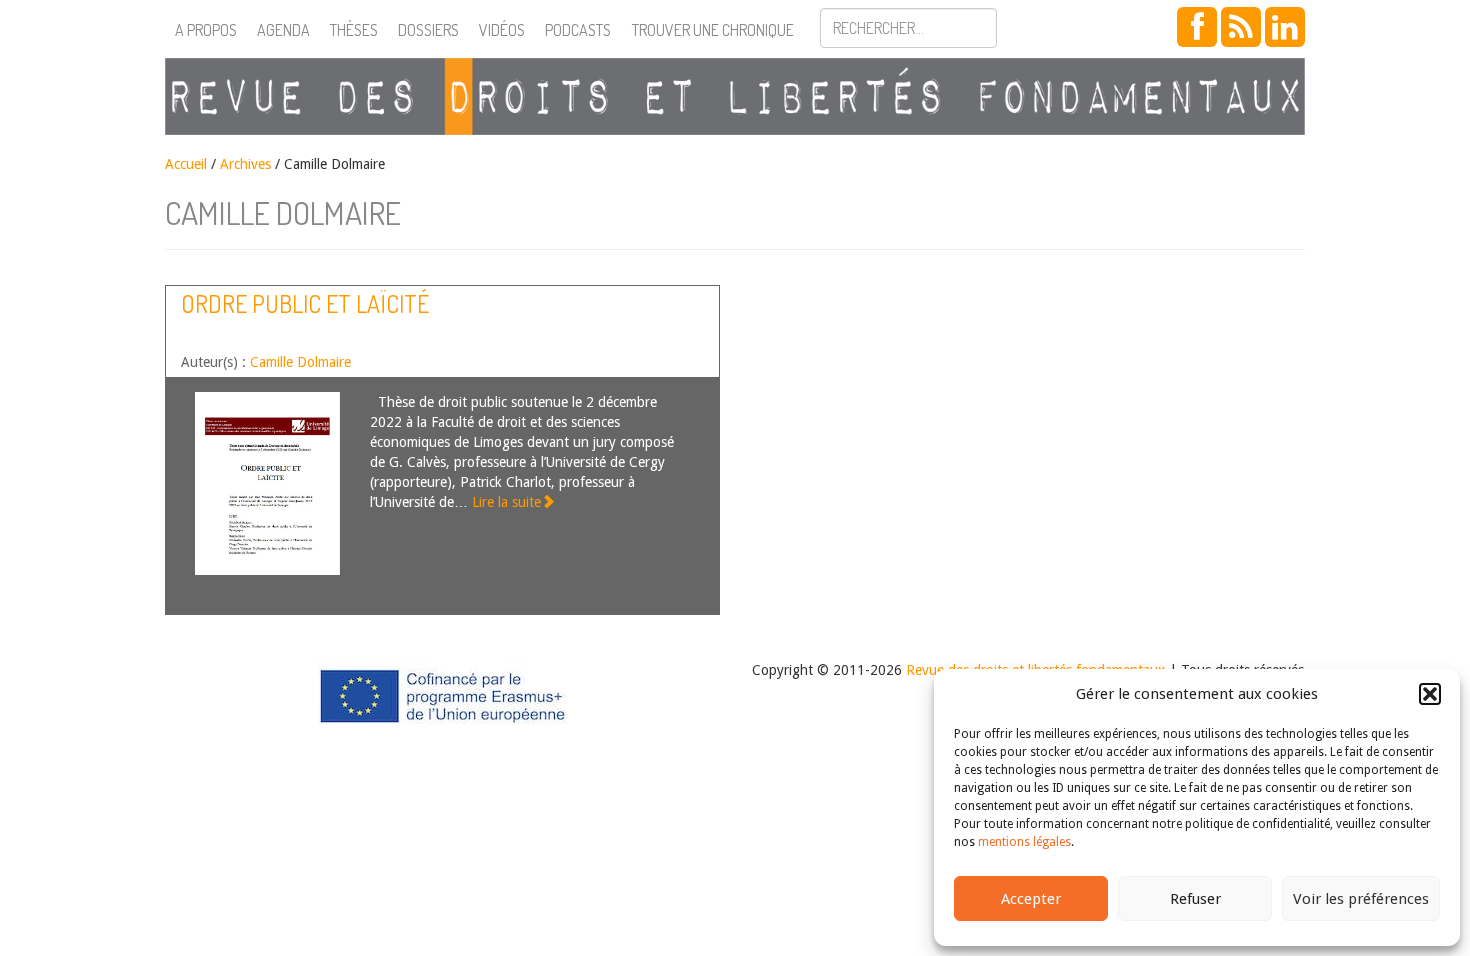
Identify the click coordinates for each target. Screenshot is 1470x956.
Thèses (354, 30)
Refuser (1195, 899)
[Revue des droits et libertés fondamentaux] (735, 96)
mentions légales (1024, 842)
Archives (245, 164)
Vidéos (502, 30)
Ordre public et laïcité (305, 303)
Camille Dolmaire (300, 362)
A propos (206, 30)
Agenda (283, 30)
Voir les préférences (1361, 899)
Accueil (186, 164)
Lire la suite (506, 502)
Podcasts (578, 30)
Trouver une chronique (713, 30)
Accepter (1031, 899)
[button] (1430, 694)
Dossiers (428, 30)
